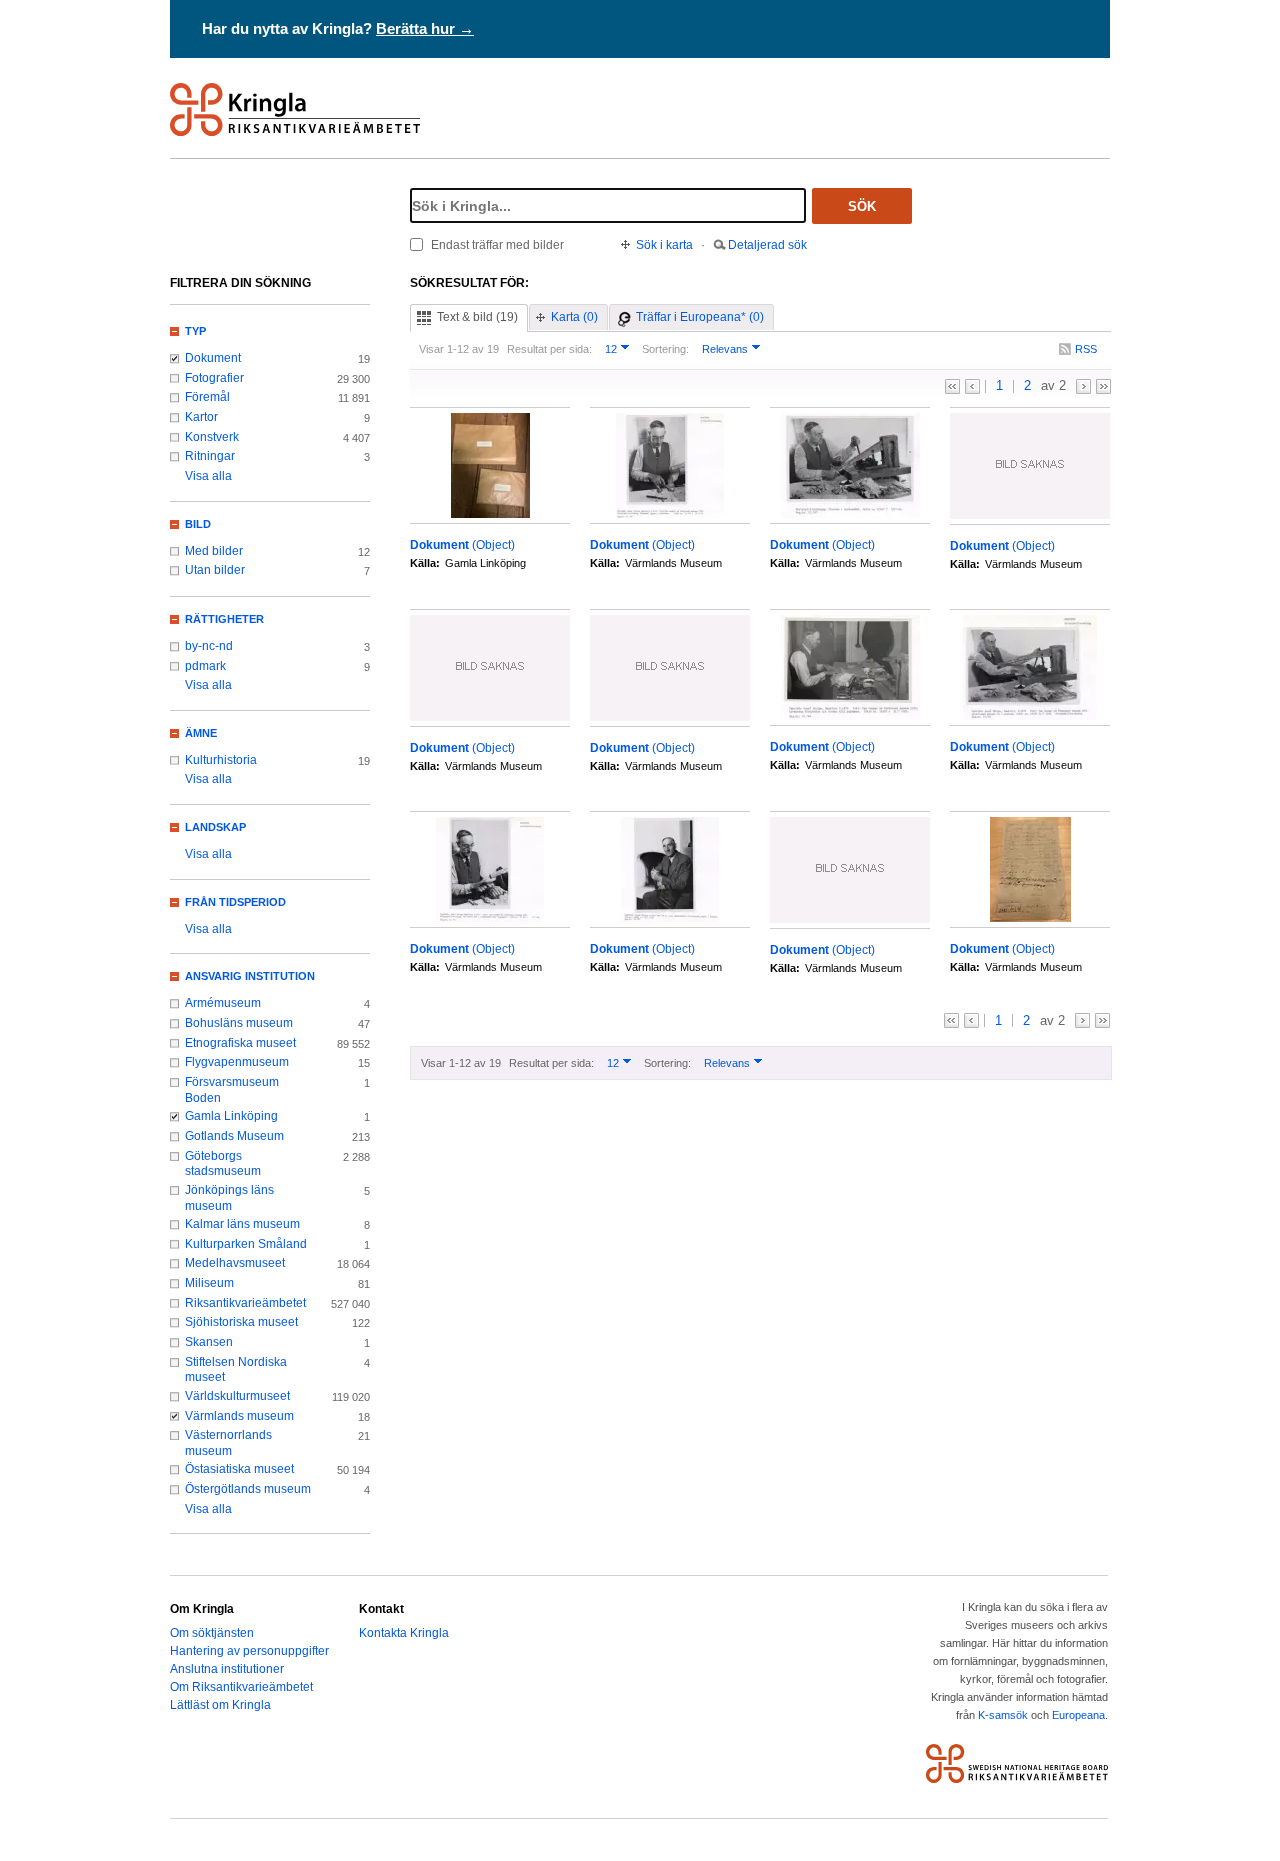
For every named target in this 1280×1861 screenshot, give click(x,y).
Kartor (201, 417)
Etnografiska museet (240, 1043)
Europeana (1078, 1715)
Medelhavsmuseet (235, 1263)
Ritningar (210, 456)
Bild (198, 524)
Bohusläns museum (239, 1023)
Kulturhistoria (221, 760)
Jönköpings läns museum (229, 1198)
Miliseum (209, 1283)
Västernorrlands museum (228, 1443)
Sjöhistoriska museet (241, 1322)
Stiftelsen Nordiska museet (236, 1370)
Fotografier (214, 378)
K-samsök (1003, 1715)
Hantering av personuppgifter (249, 1651)
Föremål (207, 397)
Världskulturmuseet (237, 1396)
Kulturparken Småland (246, 1244)
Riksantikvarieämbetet (245, 1303)
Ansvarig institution (250, 976)
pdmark (205, 666)
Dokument (213, 358)
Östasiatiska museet (239, 1469)
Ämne (201, 733)
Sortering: (665, 349)
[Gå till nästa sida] (1083, 386)
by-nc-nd (209, 646)
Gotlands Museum (234, 1136)
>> (1103, 386)
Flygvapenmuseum (237, 1062)
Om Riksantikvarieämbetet (241, 1687)
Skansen (209, 1342)
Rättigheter (224, 619)
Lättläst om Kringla (220, 1705)
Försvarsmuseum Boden (232, 1090)
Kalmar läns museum (242, 1224)
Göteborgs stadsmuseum (223, 1164)
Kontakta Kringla (404, 1633)
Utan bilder (215, 570)
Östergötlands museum (248, 1489)
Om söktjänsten (212, 1633)
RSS (1086, 349)
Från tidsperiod (235, 902)
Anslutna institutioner (227, 1669)
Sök (862, 206)
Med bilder (214, 551)
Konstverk (212, 437)
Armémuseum (223, 1003)
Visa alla (208, 476)
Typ (195, 331)
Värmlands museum (239, 1416)
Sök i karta (664, 245)
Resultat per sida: (549, 349)
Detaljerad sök (767, 245)
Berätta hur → (425, 28)
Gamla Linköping (231, 1116)
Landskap (215, 827)
